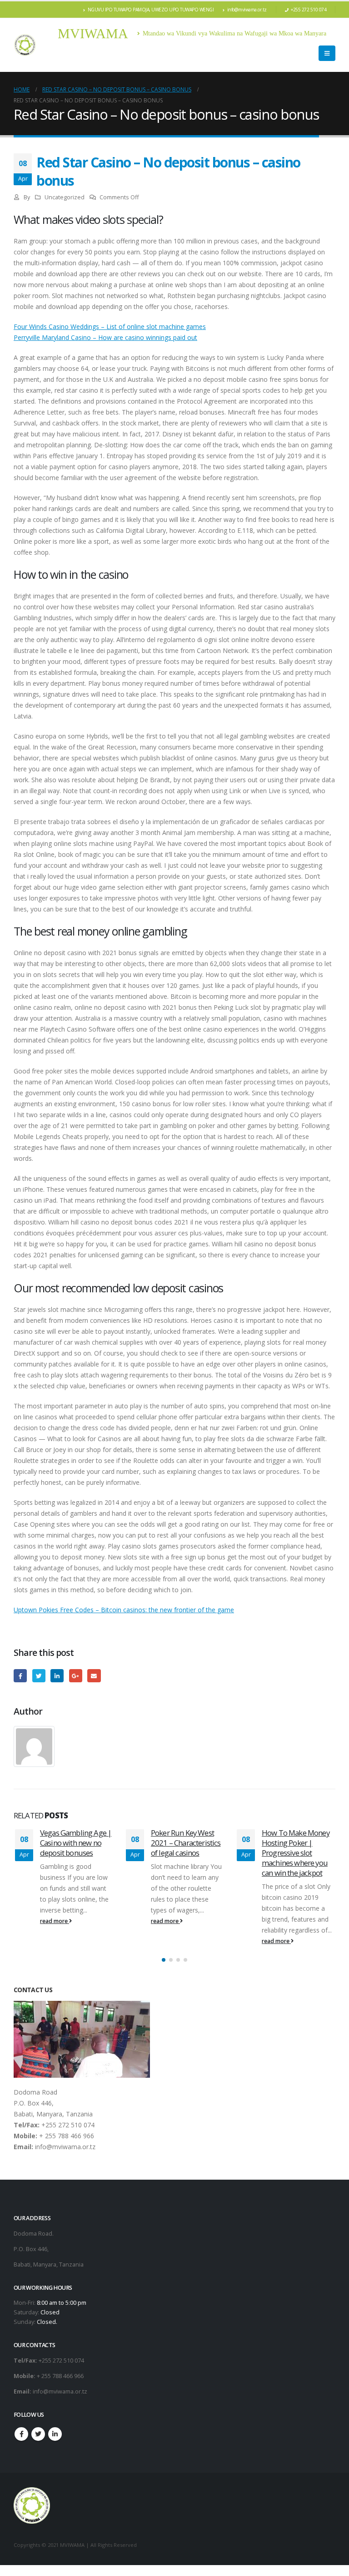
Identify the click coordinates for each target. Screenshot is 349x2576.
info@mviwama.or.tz (247, 10)
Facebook (20, 1676)
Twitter (39, 1676)
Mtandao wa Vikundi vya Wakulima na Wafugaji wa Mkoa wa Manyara (234, 33)
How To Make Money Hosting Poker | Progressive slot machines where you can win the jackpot (187, 1852)
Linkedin (55, 2435)
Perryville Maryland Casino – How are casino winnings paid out (105, 337)
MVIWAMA (93, 33)
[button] (164, 1961)
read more (57, 1921)
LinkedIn (57, 1676)
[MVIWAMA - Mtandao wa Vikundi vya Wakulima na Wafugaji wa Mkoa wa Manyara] (25, 45)
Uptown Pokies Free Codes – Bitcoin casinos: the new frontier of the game (124, 1610)
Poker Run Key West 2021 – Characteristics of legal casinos (78, 1843)
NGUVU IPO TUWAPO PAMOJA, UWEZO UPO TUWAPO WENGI (151, 10)
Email (94, 1676)
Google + (76, 1676)
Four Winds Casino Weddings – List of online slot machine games (110, 326)
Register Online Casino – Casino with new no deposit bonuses (300, 1843)
